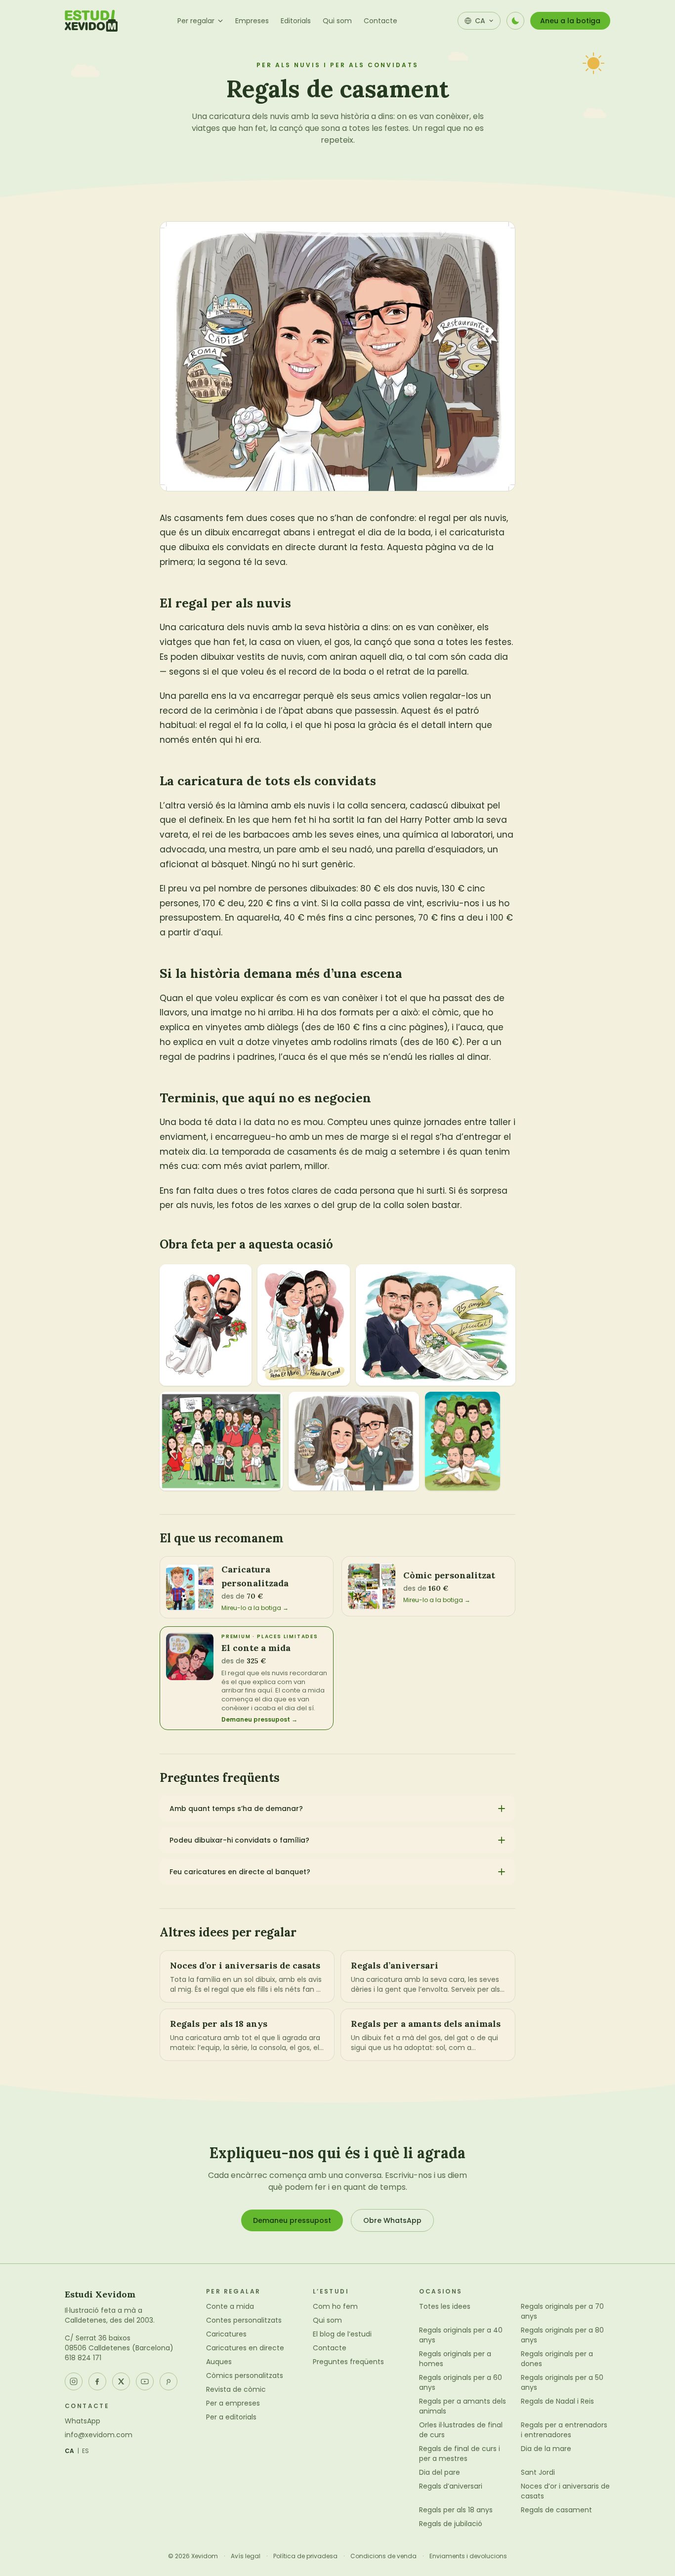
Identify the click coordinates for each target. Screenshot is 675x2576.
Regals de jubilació (451, 2524)
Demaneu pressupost (292, 2220)
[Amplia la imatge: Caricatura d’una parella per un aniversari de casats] (436, 1325)
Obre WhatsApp (392, 2220)
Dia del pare (440, 2472)
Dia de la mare (546, 2449)
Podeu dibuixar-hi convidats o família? (239, 1840)
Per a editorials (231, 2417)
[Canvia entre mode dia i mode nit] (515, 21)
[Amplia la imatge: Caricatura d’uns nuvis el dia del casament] (206, 1325)
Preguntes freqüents (348, 2362)
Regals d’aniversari (451, 2486)
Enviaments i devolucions (468, 2556)
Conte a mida (230, 2306)
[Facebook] (97, 2381)
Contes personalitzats (244, 2320)
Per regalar (196, 21)
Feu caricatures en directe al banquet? (240, 1872)
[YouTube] (145, 2381)
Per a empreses (233, 2403)
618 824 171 (83, 2358)
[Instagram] (74, 2381)
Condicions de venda (383, 2556)
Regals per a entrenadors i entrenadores (564, 2430)
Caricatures (226, 2334)
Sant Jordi (538, 2472)
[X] (121, 2381)
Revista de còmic (236, 2389)
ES (86, 2451)
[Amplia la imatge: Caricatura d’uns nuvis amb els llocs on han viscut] (354, 1441)
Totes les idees (445, 2306)
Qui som (337, 21)
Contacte (380, 21)
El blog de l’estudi (342, 2334)
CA (70, 2451)
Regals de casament (556, 2510)
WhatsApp (83, 2421)
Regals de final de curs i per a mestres (460, 2454)
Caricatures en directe (245, 2348)
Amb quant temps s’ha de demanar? (236, 1809)
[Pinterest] (169, 2381)
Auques (219, 2362)
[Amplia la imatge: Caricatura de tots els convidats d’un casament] (221, 1441)
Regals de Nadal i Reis (557, 2401)
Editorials (296, 21)
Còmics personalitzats (245, 2375)
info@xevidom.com (99, 2435)
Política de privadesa (305, 2556)
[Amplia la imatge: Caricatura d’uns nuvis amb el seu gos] (303, 1325)
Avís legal (246, 2556)
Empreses (252, 21)
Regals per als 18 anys (456, 2510)
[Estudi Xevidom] (91, 21)
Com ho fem (335, 2306)
